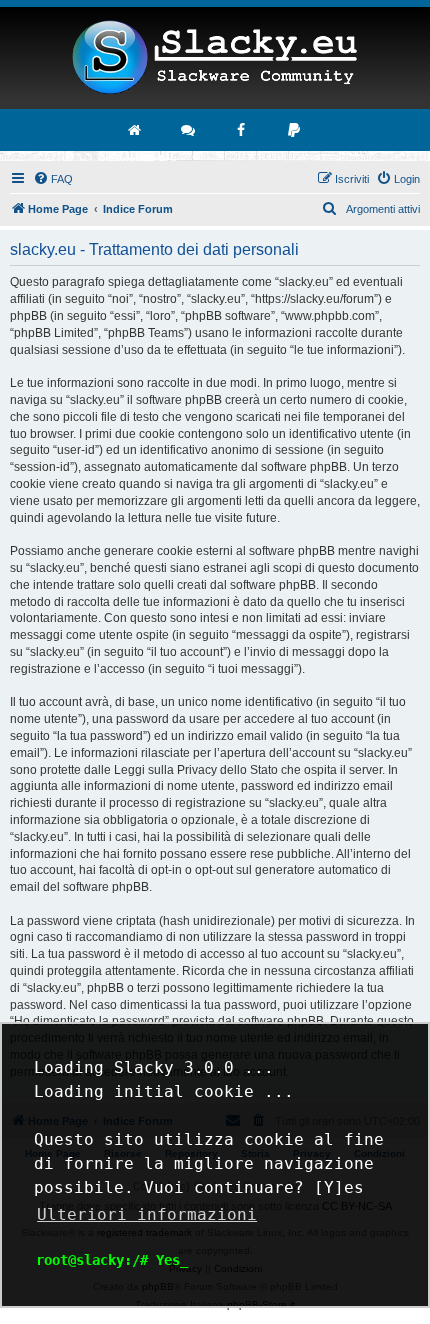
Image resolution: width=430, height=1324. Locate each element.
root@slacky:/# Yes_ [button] (112, 1260)
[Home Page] (215, 58)
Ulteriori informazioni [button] (147, 1214)
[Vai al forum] (189, 130)
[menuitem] (53, 179)
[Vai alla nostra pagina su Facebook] (242, 130)
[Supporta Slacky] (295, 130)
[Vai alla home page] (136, 130)
